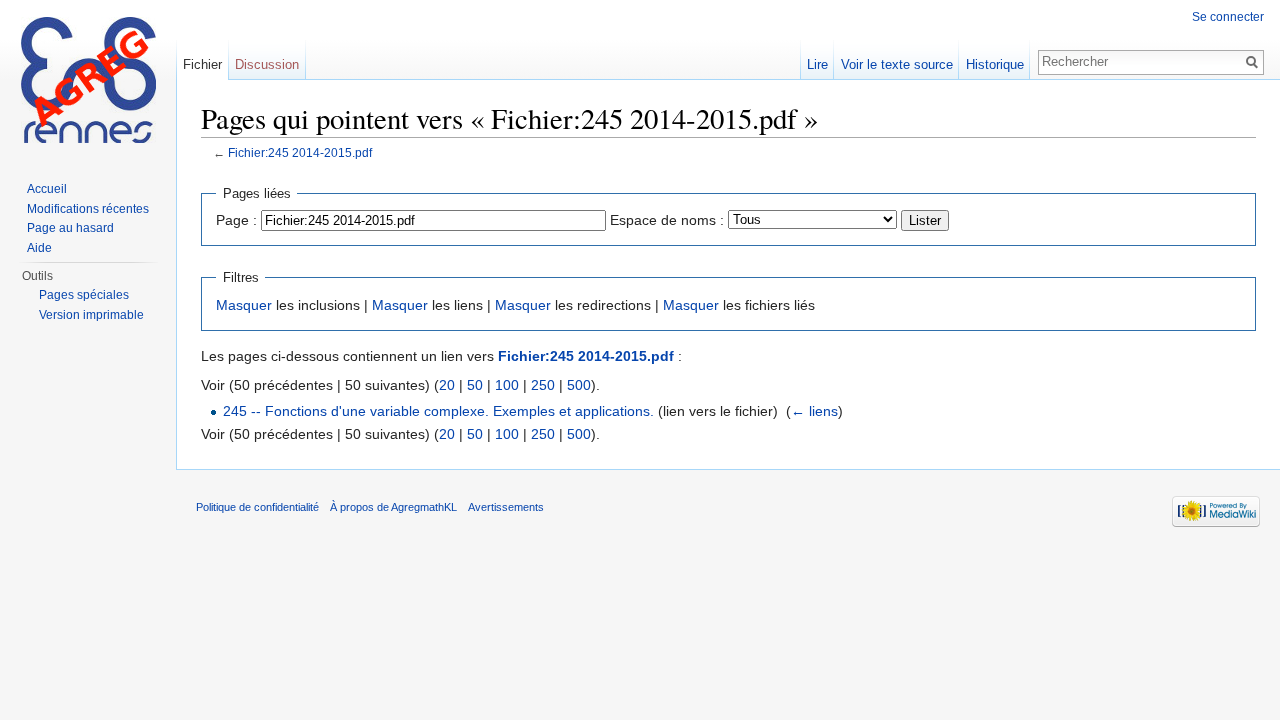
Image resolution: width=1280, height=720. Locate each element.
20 (447, 385)
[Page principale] (88, 80)
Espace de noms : (667, 220)
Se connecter (1228, 17)
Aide (39, 248)
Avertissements (506, 507)
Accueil (47, 189)
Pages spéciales (84, 295)
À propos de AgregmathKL (393, 507)
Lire (817, 64)
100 (507, 385)
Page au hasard (70, 228)
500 (579, 385)
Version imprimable (91, 315)
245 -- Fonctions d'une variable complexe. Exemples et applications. (438, 411)
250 (543, 385)
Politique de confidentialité (257, 507)
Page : (236, 220)
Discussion (267, 64)
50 (475, 385)
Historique (995, 64)
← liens (814, 411)
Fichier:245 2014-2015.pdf (300, 152)
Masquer (244, 305)
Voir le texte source (897, 64)
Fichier (202, 64)
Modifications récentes (88, 209)
